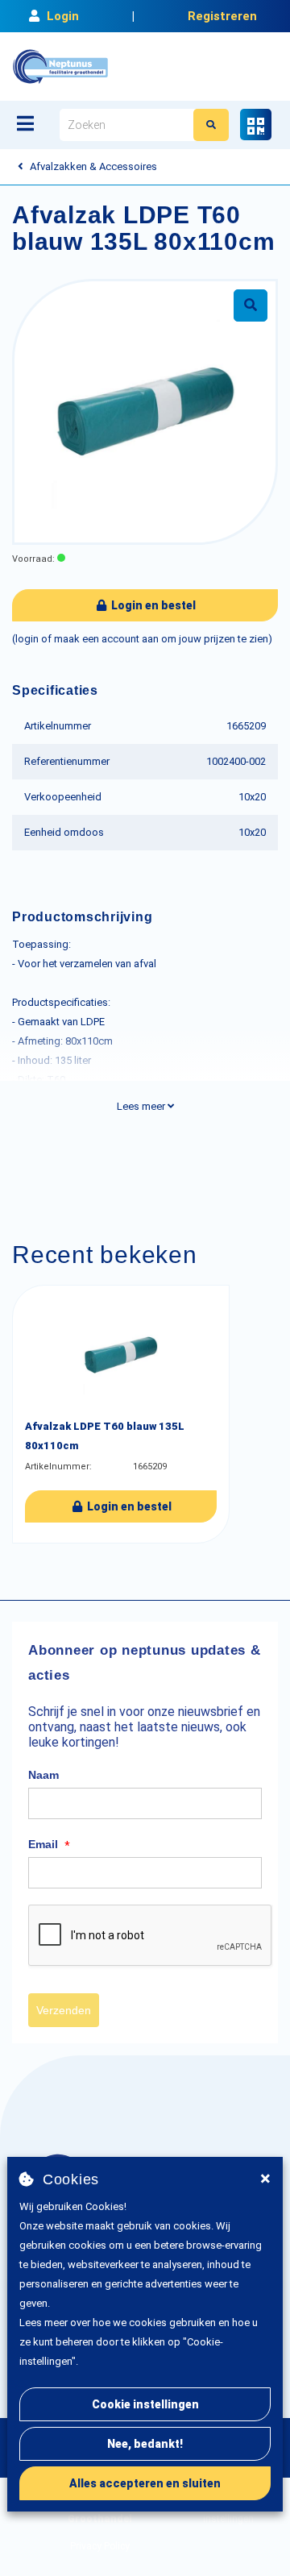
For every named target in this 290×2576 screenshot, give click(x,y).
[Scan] (256, 125)
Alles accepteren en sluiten (145, 2483)
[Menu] (25, 123)
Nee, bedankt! (145, 2444)
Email (49, 1845)
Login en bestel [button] (152, 605)
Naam (43, 1775)
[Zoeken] (211, 125)
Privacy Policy (100, 2546)
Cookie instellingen (145, 2404)
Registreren (222, 16)
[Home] (60, 66)
